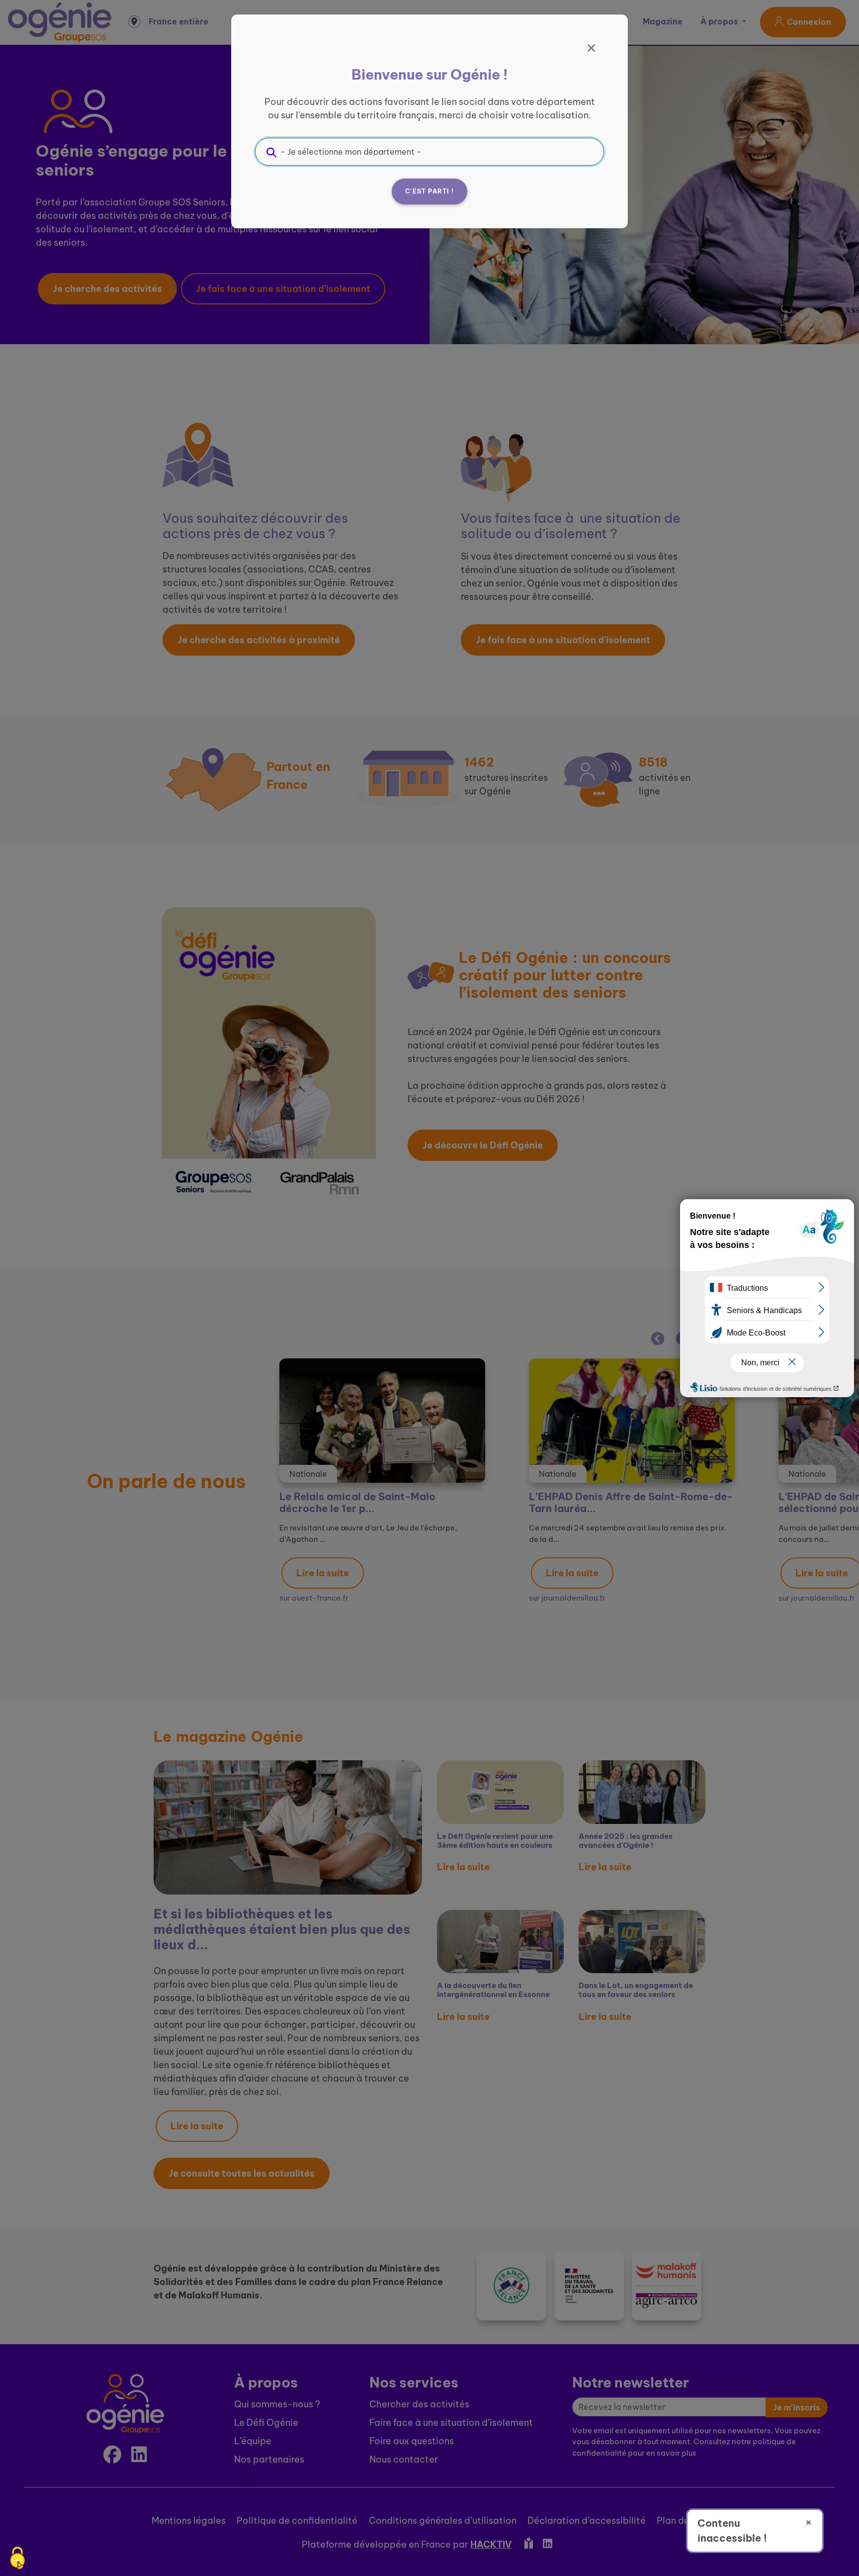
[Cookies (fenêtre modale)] (17, 2559)
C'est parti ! (429, 191)
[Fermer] (592, 48)
